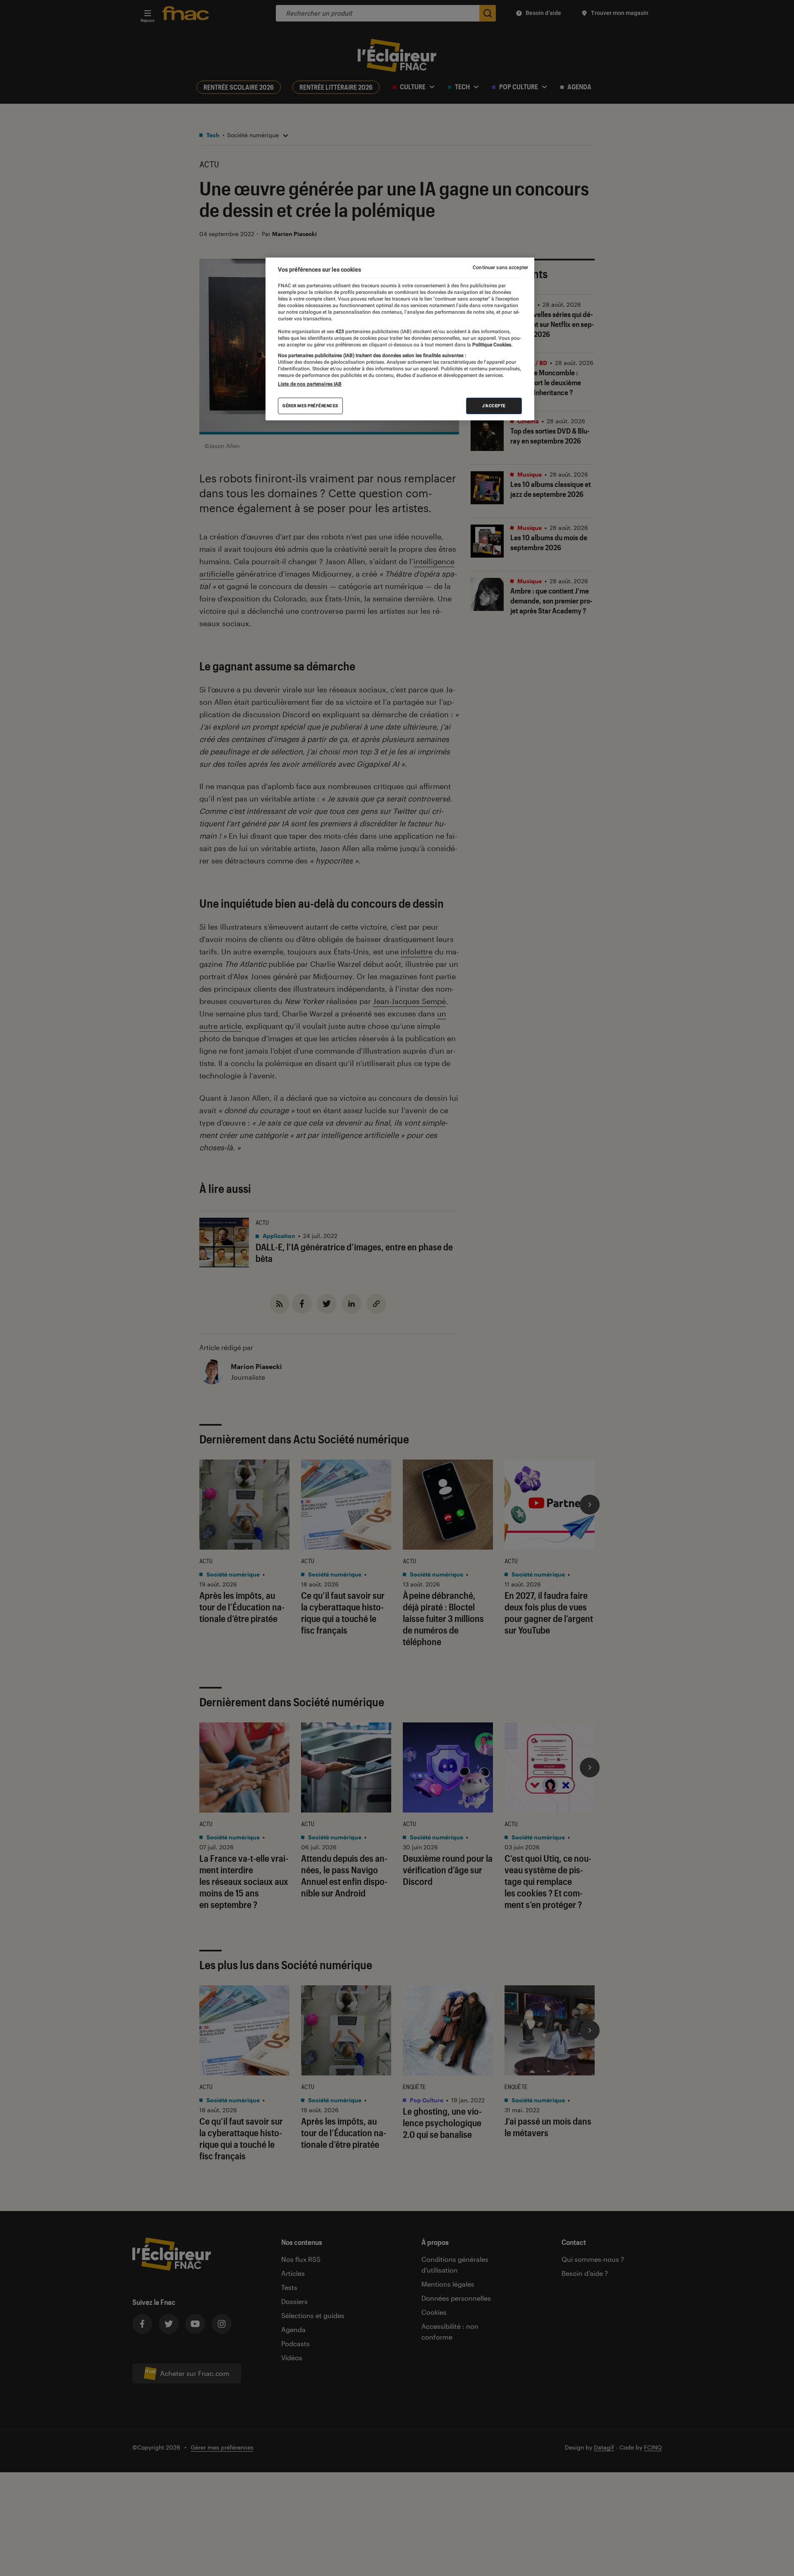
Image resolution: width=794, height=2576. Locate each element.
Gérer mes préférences (310, 406)
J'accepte (494, 406)
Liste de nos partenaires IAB (310, 384)
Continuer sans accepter (500, 267)
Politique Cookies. (492, 345)
